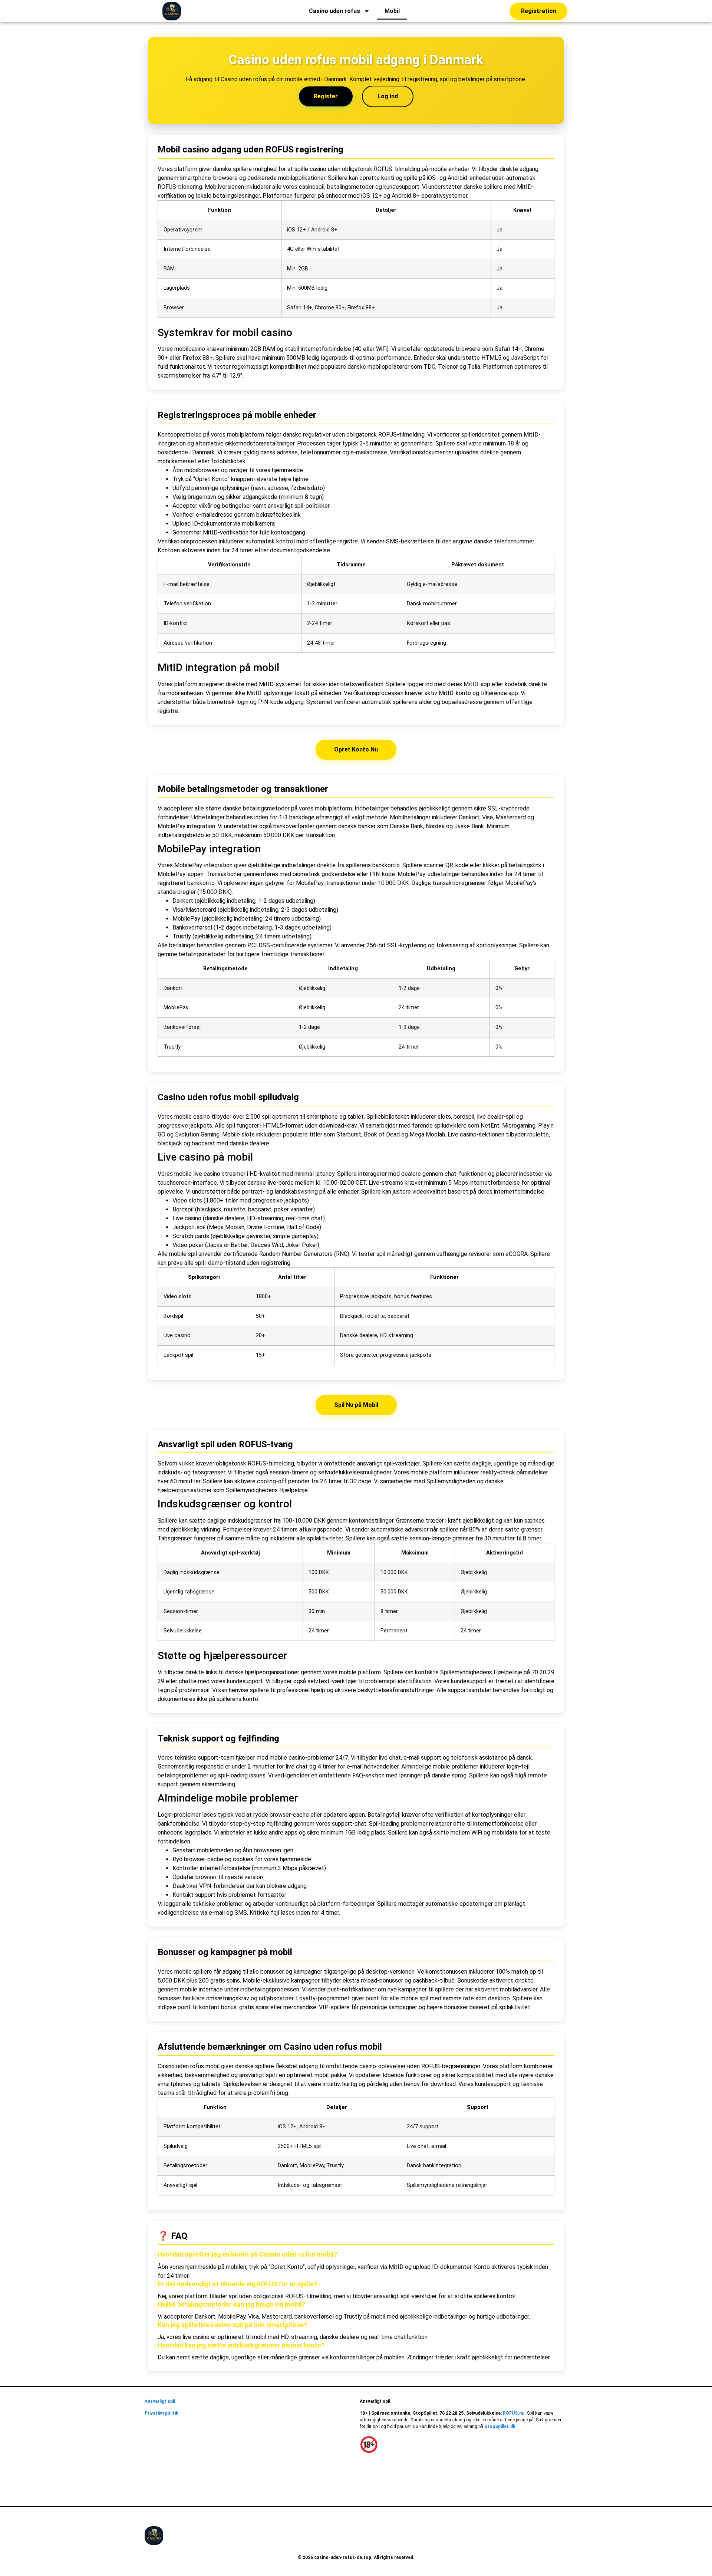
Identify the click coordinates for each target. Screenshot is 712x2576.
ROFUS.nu (514, 2413)
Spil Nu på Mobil (356, 1405)
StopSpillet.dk (500, 2427)
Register (326, 96)
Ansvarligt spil (160, 2401)
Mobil (392, 11)
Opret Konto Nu (356, 749)
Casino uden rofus (334, 11)
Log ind (388, 96)
